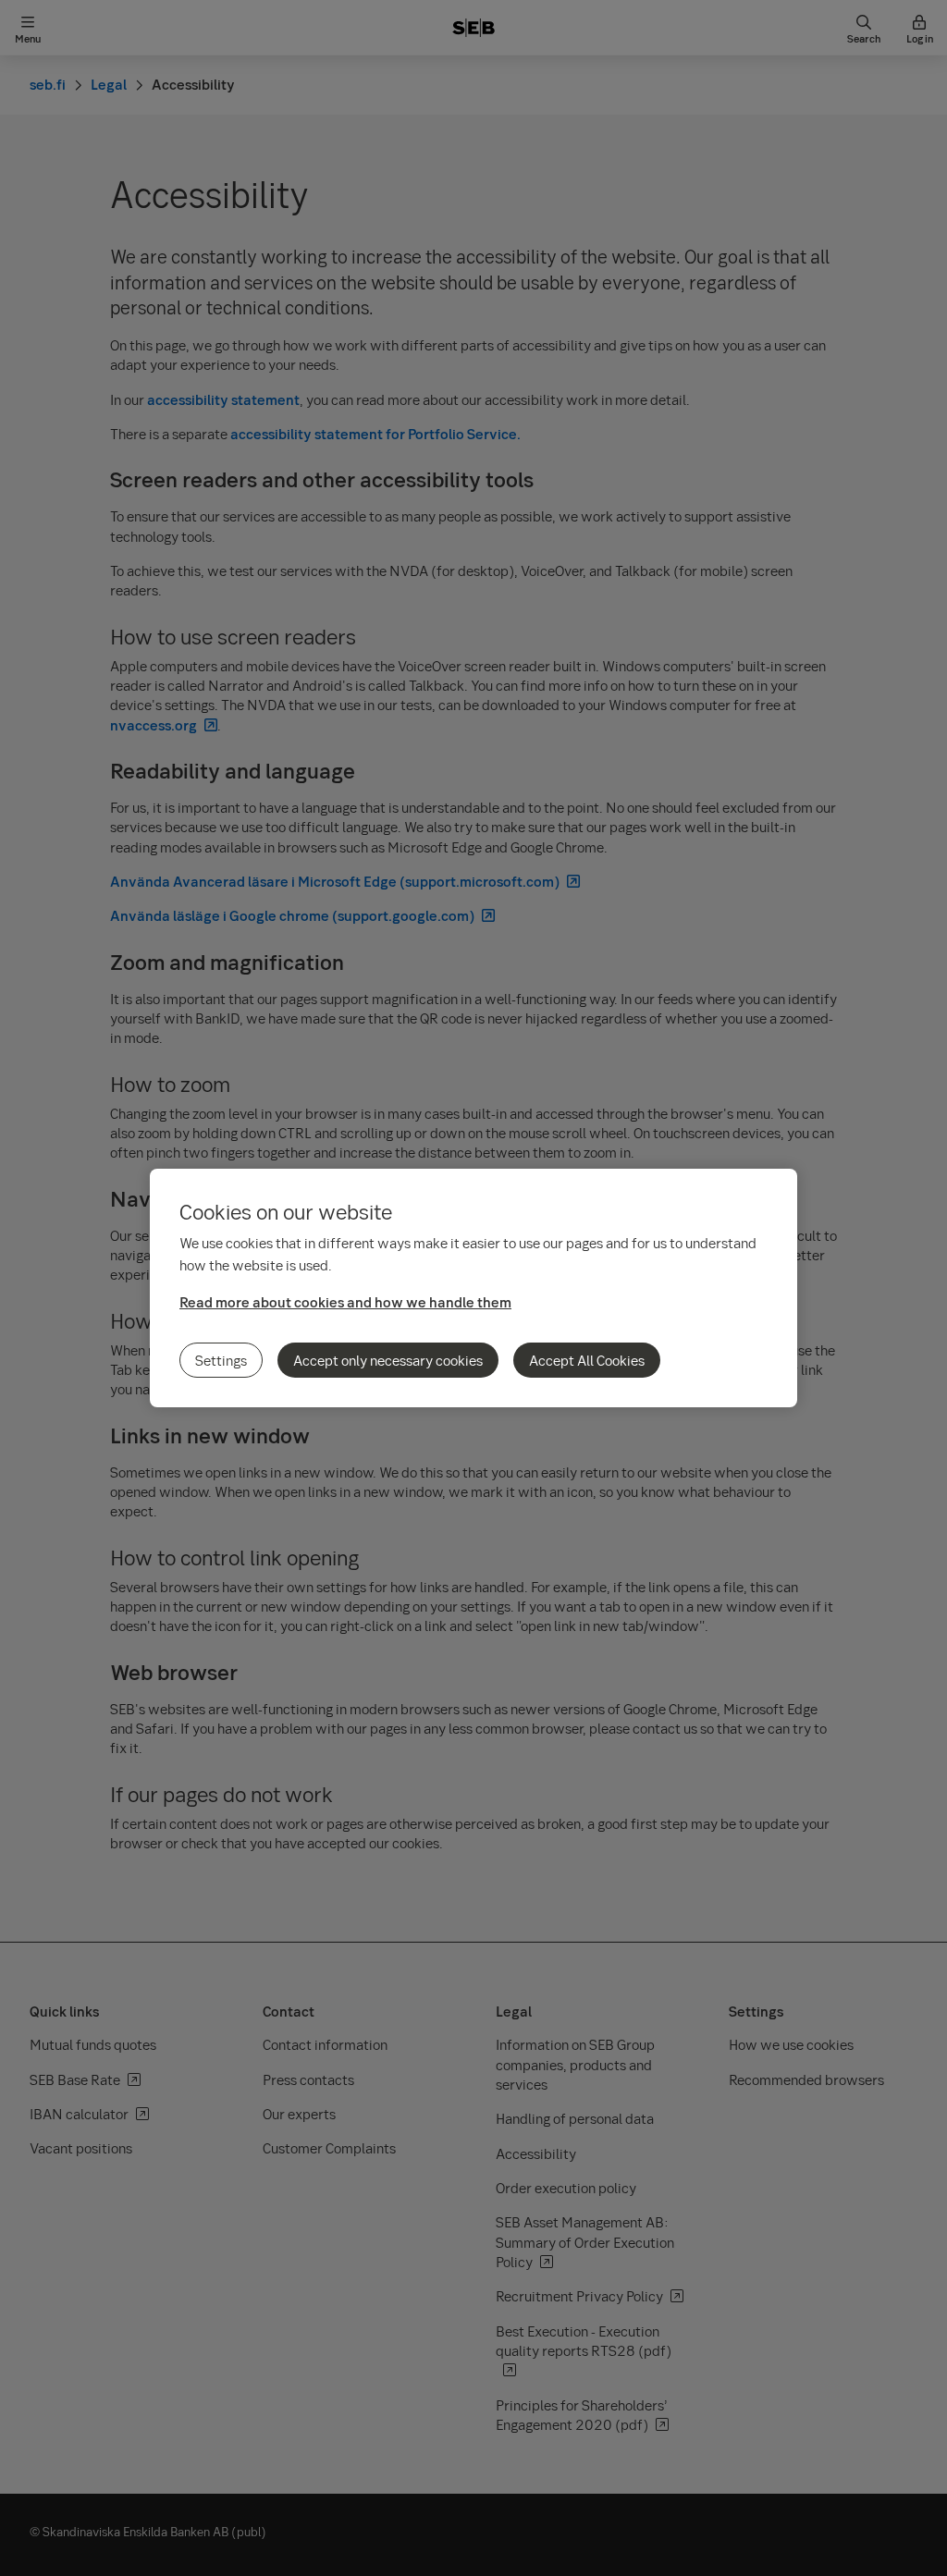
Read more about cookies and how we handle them (345, 1302)
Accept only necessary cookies (388, 1360)
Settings (221, 1360)
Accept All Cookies (587, 1360)
